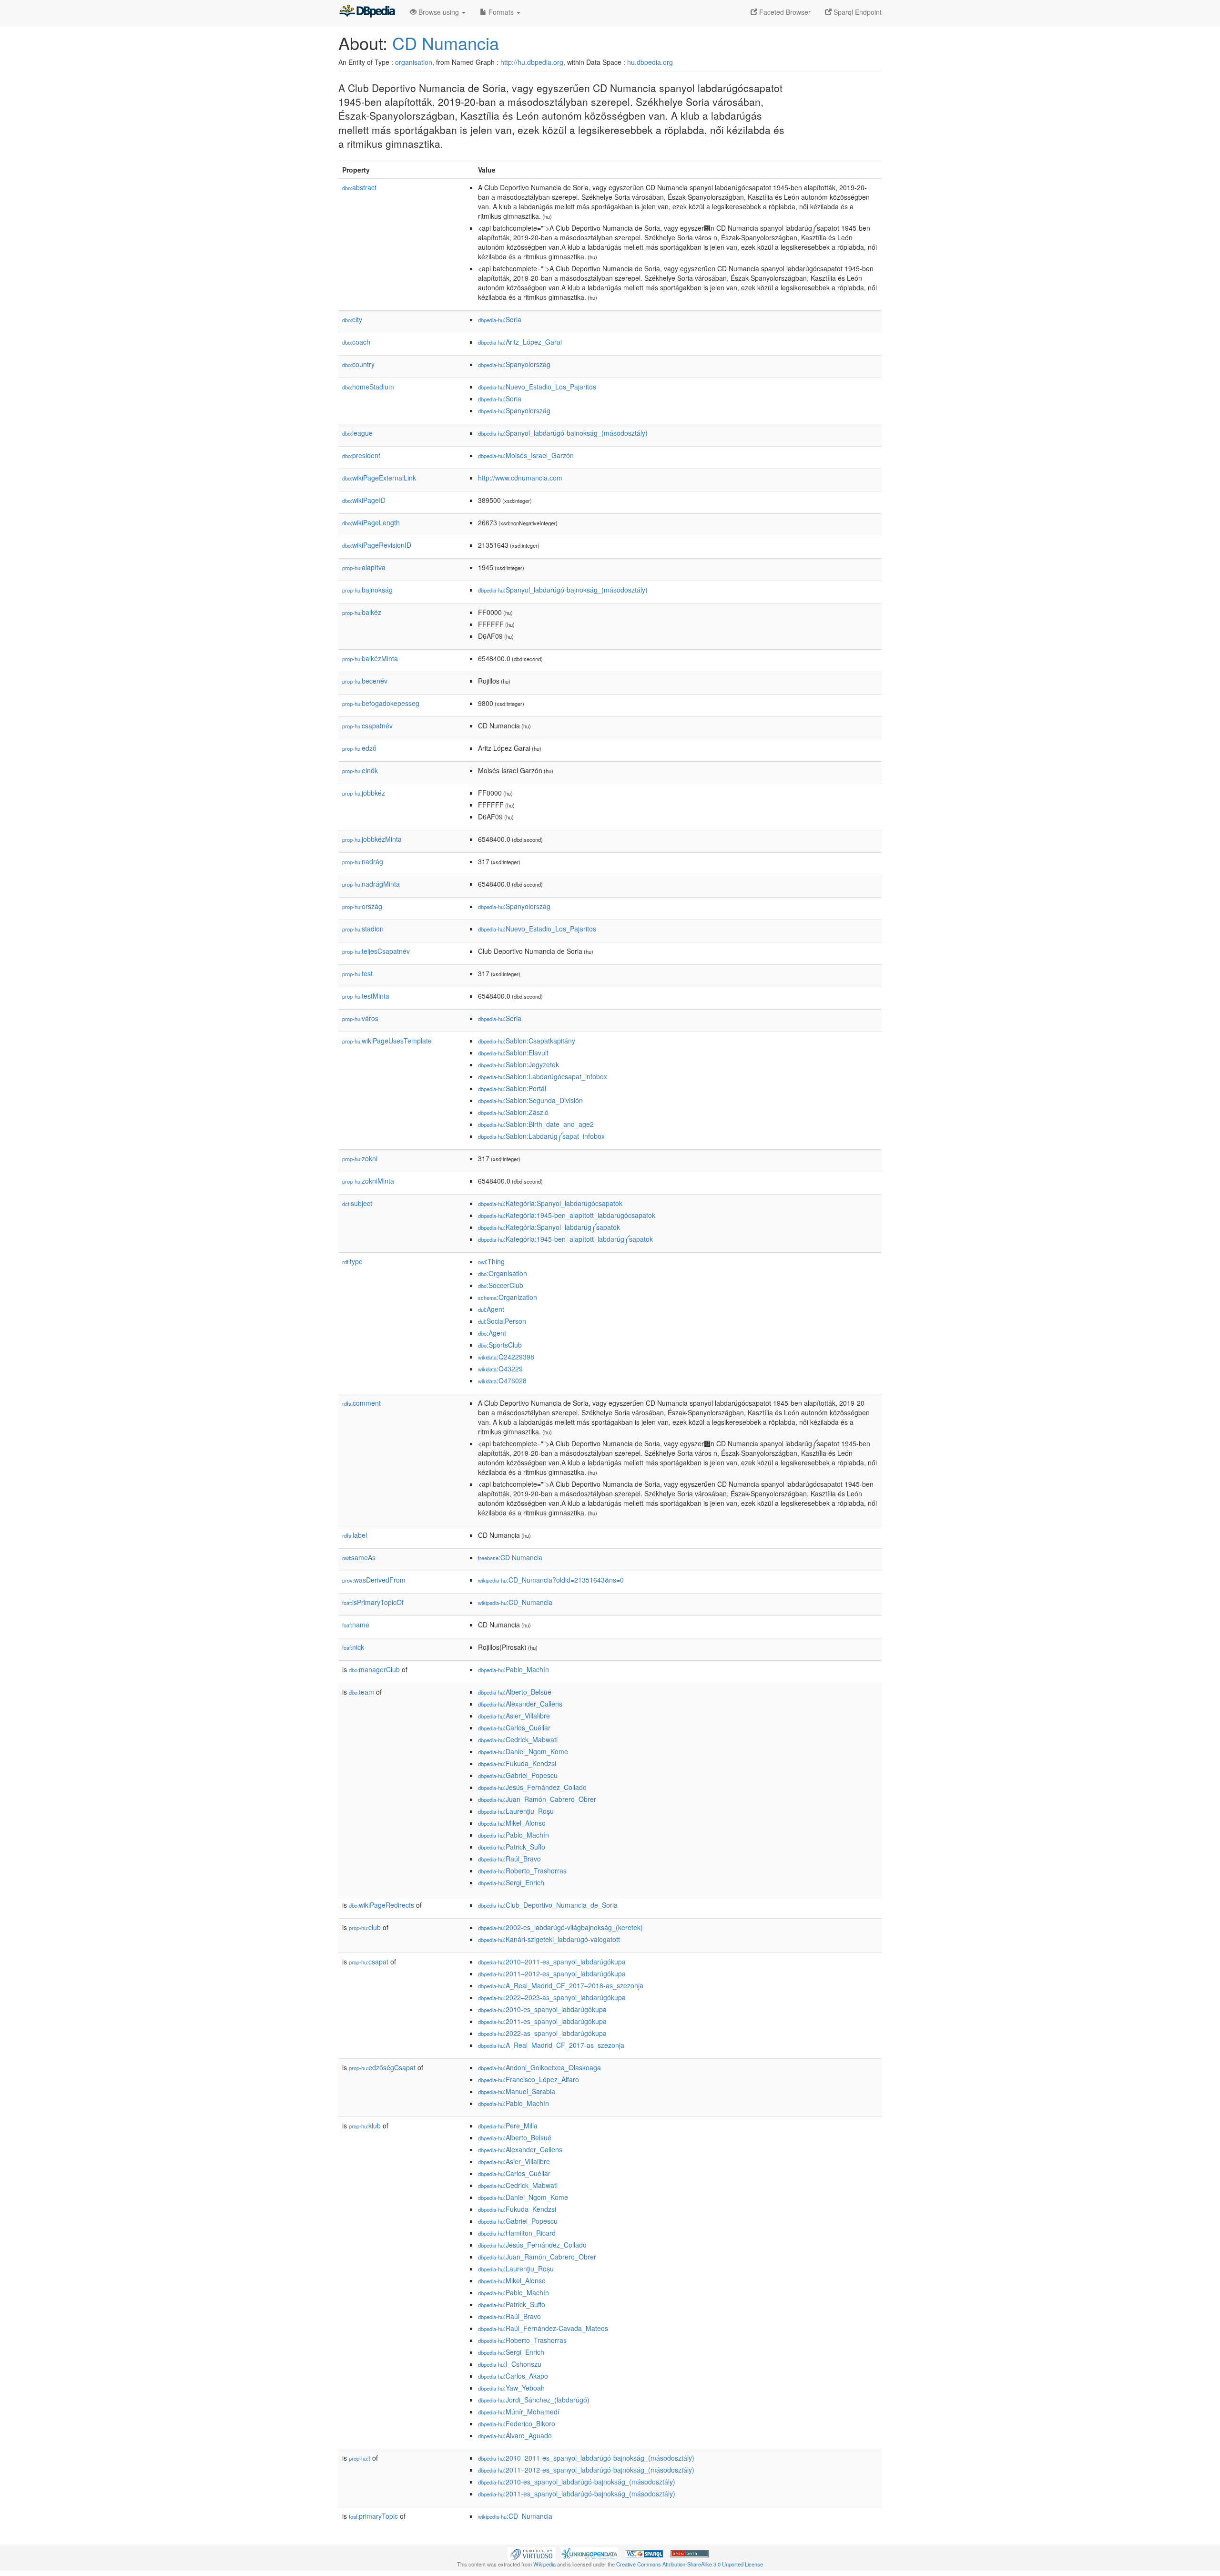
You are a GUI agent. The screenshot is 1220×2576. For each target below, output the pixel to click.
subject (357, 1203)
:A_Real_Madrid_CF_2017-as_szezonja (551, 2045)
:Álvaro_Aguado (515, 2435)
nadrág (363, 861)
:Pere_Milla (508, 2126)
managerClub (374, 1669)
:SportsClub (500, 1345)
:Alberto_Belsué (515, 1692)
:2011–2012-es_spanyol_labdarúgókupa (552, 1973)
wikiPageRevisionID (377, 545)
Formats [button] (501, 12)
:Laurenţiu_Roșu (516, 1811)
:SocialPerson (502, 1321)
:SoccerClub (501, 1285)
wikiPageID (364, 500)
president (361, 455)
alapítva (364, 567)
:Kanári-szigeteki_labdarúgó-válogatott (549, 1939)
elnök (360, 770)
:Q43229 (500, 1369)
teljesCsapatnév (376, 951)
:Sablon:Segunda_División (530, 1100)
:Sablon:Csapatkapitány (527, 1041)
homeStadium (368, 387)
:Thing (491, 1261)
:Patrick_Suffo (512, 1847)
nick (353, 1647)
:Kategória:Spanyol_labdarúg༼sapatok (549, 1227)
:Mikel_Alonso (512, 1823)
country (358, 364)
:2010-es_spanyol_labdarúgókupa (542, 2009)
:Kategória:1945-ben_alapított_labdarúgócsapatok (567, 1215)
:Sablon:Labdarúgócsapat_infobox (543, 1076)
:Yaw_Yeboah (511, 2388)
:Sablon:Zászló (513, 1112)
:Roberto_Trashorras (522, 1871)
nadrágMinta (371, 884)
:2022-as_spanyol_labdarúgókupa (542, 2033)
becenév (365, 681)
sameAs (359, 1557)
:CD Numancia (510, 1557)
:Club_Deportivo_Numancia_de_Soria (548, 1905)
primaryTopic (373, 2516)
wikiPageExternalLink (379, 478)
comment (361, 1403)
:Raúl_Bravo (509, 1859)
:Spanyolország (514, 364)
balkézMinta (370, 658)
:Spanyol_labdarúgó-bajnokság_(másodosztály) (563, 433)
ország (362, 906)
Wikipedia (544, 2564)
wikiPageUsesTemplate (387, 1041)
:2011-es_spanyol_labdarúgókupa (542, 2021)
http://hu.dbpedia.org (532, 62)
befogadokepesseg (381, 703)
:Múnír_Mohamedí (519, 2412)
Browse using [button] (439, 12)
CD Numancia (446, 43)
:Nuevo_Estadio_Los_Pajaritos (537, 387)
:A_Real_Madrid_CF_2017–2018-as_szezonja (561, 1985)
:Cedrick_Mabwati (518, 1739)
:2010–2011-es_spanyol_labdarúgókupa (552, 1962)
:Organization (508, 1297)
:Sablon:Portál (512, 1088)
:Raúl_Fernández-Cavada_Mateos (543, 2328)
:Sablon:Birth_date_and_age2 (536, 1124)
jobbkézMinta (372, 839)
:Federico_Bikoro (517, 2423)
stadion (363, 929)
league (357, 433)
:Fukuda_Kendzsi (517, 1763)
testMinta (366, 996)
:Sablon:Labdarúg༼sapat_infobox (541, 1136)
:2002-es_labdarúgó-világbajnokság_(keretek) (560, 1927)
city (352, 319)
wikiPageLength (371, 522)
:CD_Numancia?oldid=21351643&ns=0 (551, 1580)
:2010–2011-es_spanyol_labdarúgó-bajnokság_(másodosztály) (586, 2458)
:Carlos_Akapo (513, 2376)
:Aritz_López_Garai (520, 342)
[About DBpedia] (367, 12)
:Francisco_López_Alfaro (529, 2079)
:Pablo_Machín (513, 1669)
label (355, 1535)
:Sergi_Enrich (511, 1882)
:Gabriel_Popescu (518, 1775)
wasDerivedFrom (374, 1580)
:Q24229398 (506, 1357)
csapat (369, 1962)
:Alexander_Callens (520, 1704)
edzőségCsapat (382, 2067)
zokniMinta (368, 1181)
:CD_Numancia (515, 1602)
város (360, 1018)
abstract (359, 187)
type (352, 1261)
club (365, 1927)
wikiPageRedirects (381, 1905)
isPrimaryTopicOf (373, 1602)
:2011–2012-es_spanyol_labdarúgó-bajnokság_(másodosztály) (586, 2470)
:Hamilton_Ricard (517, 2233)
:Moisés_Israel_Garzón (526, 455)
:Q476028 (502, 1380)
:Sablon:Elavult (513, 1053)
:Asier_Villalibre (514, 1716)
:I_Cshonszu (510, 2364)
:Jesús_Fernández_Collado (532, 1787)
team (361, 1692)
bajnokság (367, 590)
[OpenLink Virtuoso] (531, 2553)
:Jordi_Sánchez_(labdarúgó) (534, 2400)
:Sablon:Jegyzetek (518, 1064)
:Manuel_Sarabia (517, 2091)
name (356, 1625)
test (357, 973)
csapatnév (367, 726)
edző (359, 748)
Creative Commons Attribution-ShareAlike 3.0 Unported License (690, 2564)
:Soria (500, 319)
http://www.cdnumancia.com (520, 478)
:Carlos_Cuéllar (514, 1728)
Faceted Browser (784, 12)
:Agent (491, 1309)
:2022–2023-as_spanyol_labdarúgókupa (552, 1997)
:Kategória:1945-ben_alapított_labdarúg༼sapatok (565, 1239)
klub (365, 2126)
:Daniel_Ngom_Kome (523, 1751)
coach (356, 342)
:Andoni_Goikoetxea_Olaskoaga (539, 2067)
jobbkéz (364, 793)
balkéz (362, 612)
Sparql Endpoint (857, 12)
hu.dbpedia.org (650, 62)
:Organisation (503, 1273)
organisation (414, 62)
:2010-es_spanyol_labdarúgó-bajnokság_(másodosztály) (577, 2482)
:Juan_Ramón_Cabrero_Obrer (537, 1799)
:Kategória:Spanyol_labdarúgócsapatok (550, 1203)
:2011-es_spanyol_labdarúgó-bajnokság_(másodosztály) (577, 2494)
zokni (360, 1158)
